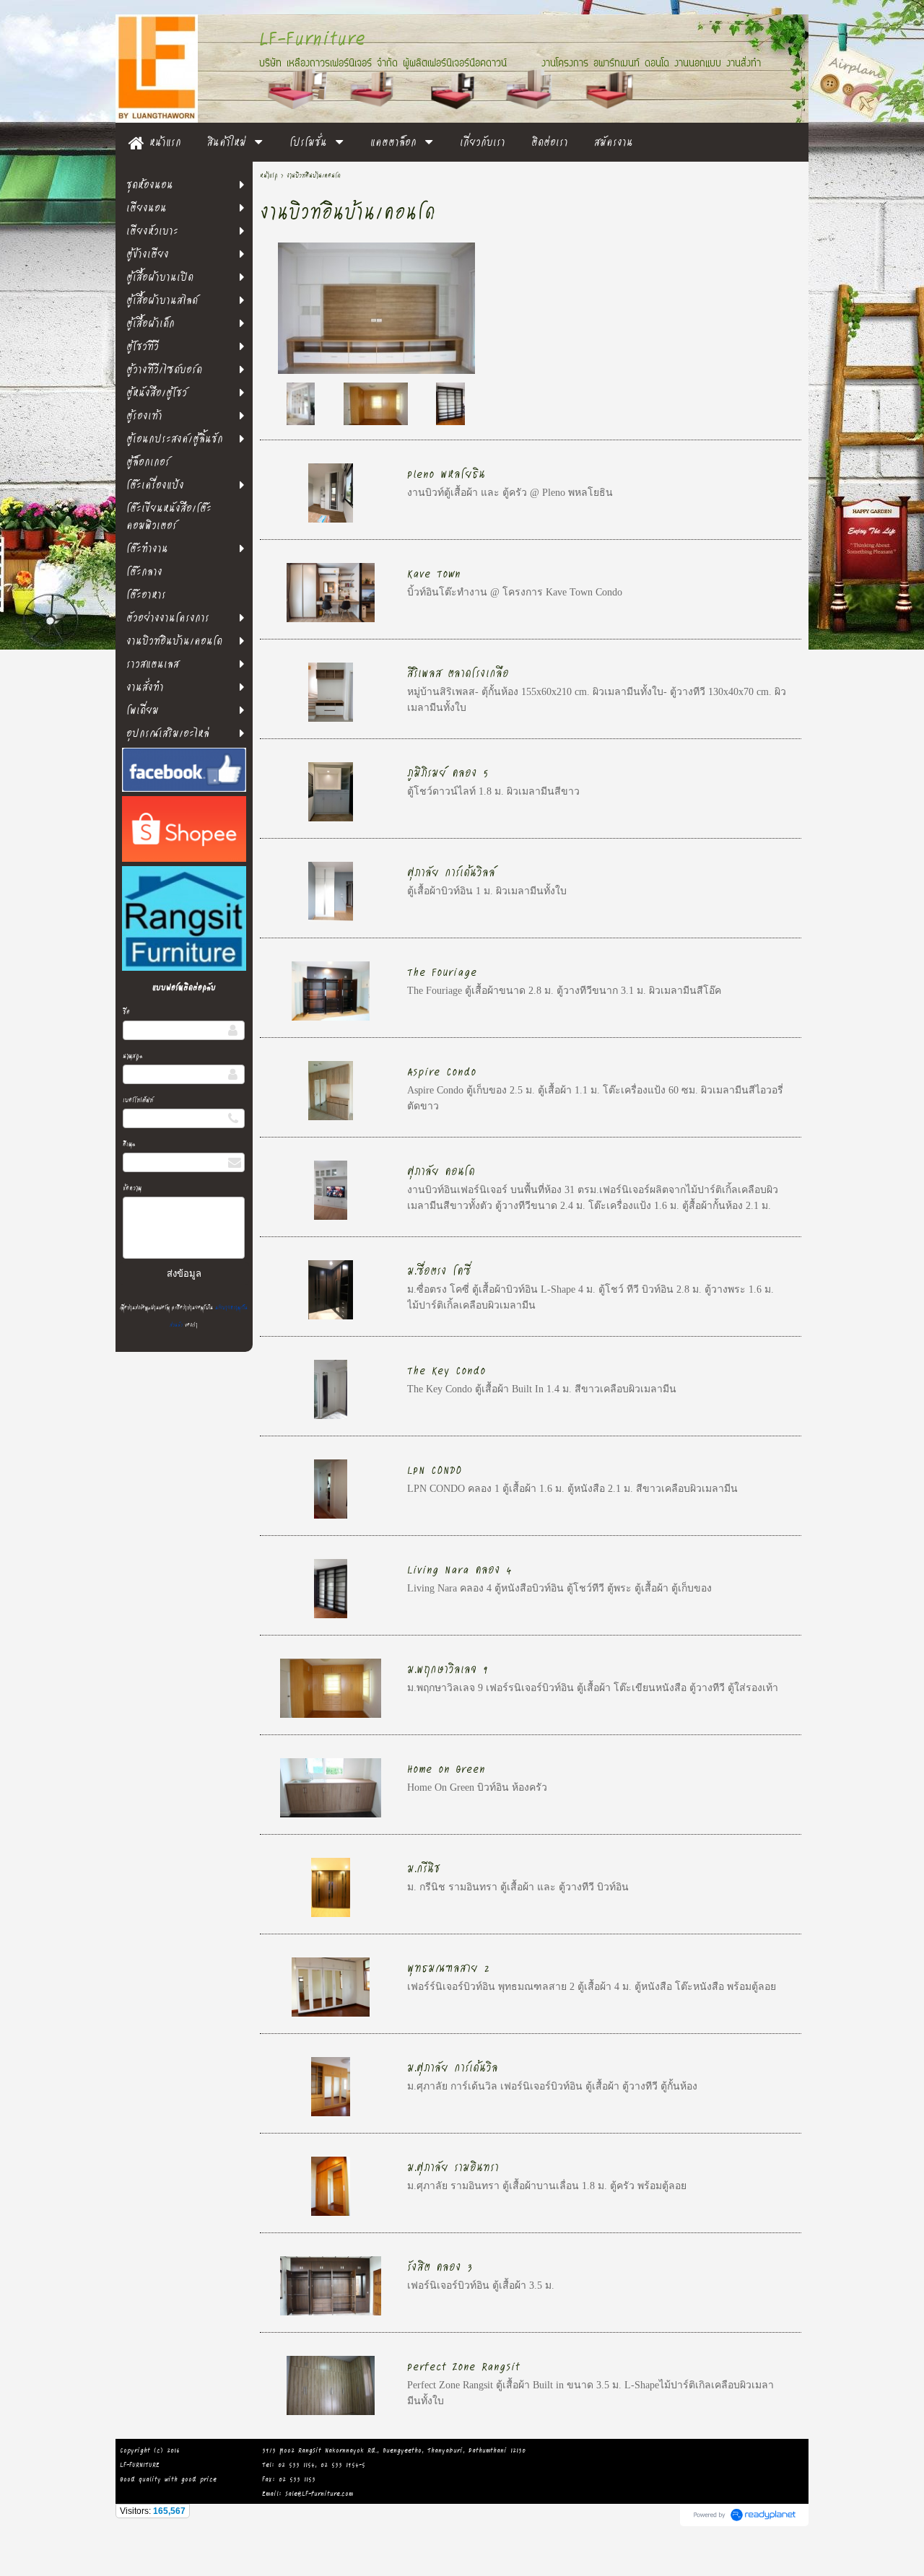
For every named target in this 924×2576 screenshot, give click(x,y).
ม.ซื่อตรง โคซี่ (439, 1270)
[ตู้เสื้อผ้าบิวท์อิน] (376, 403)
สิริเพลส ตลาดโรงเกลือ (458, 672)
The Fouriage (442, 971)
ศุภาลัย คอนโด (441, 1170)
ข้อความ (132, 1188)
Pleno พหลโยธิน (446, 473)
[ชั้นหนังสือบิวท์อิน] (450, 403)
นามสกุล (133, 1056)
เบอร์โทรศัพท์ (138, 1100)
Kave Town (434, 573)
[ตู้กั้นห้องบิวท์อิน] (301, 403)
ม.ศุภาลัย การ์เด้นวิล (453, 2067)
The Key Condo (446, 1370)
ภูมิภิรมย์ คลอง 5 (448, 772)
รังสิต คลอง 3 (440, 2266)
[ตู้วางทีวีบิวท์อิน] (376, 306)
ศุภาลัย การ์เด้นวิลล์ (451, 872)
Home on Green (446, 1768)
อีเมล (129, 1144)
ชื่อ (126, 1012)
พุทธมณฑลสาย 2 (449, 1967)
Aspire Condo (442, 1071)
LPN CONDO (435, 1469)
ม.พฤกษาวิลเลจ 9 (448, 1668)
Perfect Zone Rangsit (463, 2366)
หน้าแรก (269, 175)
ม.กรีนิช (424, 1868)
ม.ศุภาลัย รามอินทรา (453, 2166)
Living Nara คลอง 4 (459, 1569)
